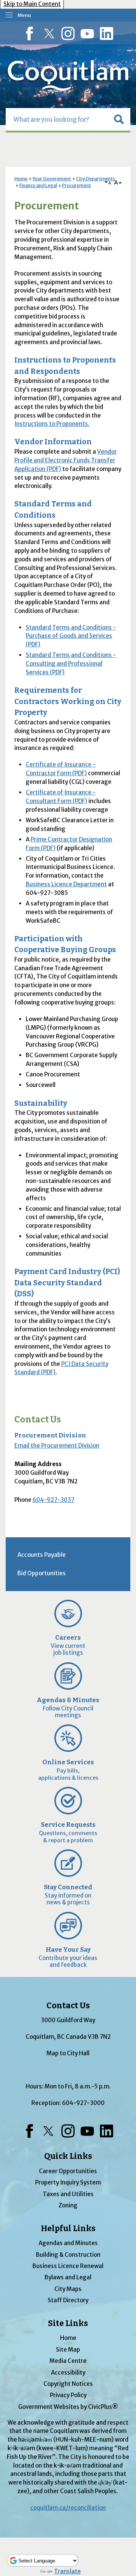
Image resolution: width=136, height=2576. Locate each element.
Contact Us (38, 1420)
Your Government (52, 179)
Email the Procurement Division (57, 1446)
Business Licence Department (66, 884)
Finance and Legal (38, 185)
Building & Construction (68, 2255)
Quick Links (68, 2156)
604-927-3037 (53, 1500)
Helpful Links (68, 2228)
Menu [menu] (24, 15)
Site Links (68, 2323)
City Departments (96, 179)
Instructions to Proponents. (52, 424)
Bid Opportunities (42, 1573)
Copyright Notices (68, 2384)
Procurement (76, 185)
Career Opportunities (68, 2171)
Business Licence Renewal (68, 2266)
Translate (67, 2571)
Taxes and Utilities (68, 2194)
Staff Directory (68, 2300)
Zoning (68, 2205)
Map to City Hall (68, 2053)
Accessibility (68, 2373)
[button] (119, 119)
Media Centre (68, 2361)
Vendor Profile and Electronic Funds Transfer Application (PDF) (66, 460)
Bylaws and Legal (68, 2277)
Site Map (68, 2350)
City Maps (68, 2289)
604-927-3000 (83, 2103)
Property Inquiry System (68, 2182)
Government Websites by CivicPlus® (68, 2407)
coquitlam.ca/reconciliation (68, 2508)
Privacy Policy (68, 2395)
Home (21, 179)
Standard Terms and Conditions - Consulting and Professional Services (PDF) (71, 664)
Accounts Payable (42, 1555)
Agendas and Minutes (68, 2243)
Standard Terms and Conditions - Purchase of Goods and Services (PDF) (71, 636)
